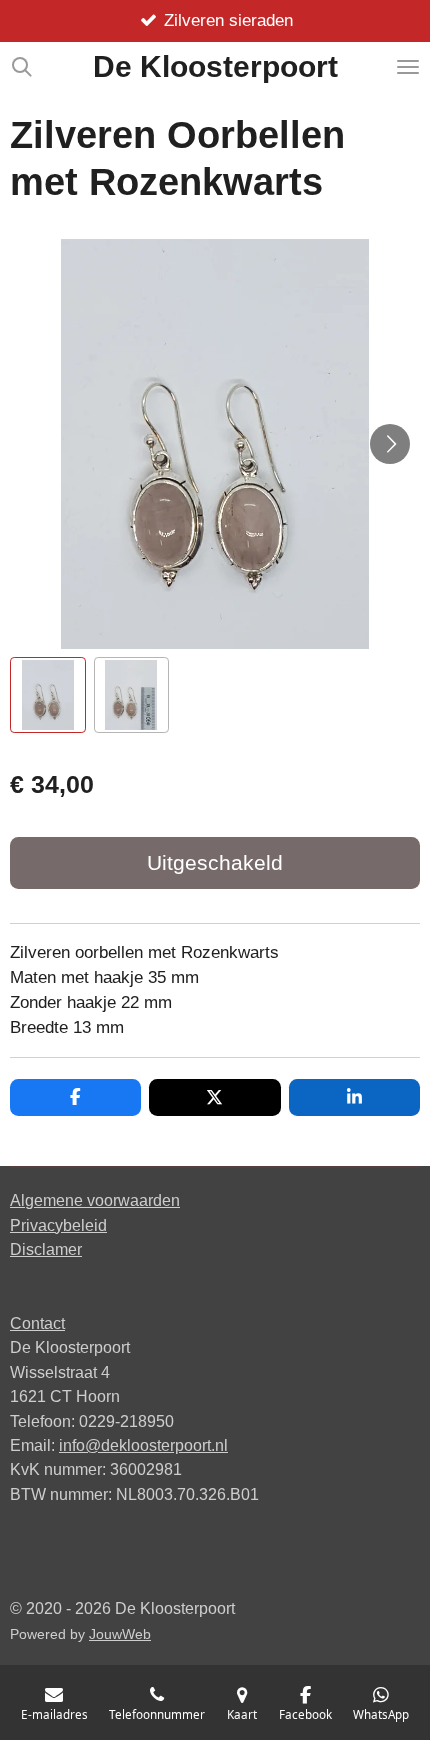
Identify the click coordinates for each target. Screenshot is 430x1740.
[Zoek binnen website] (22, 67)
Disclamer (46, 1249)
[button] (48, 695)
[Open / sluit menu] (408, 67)
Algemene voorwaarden (95, 1200)
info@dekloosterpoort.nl (143, 1445)
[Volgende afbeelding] (390, 444)
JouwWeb (120, 1634)
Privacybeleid (58, 1225)
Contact (37, 1323)
